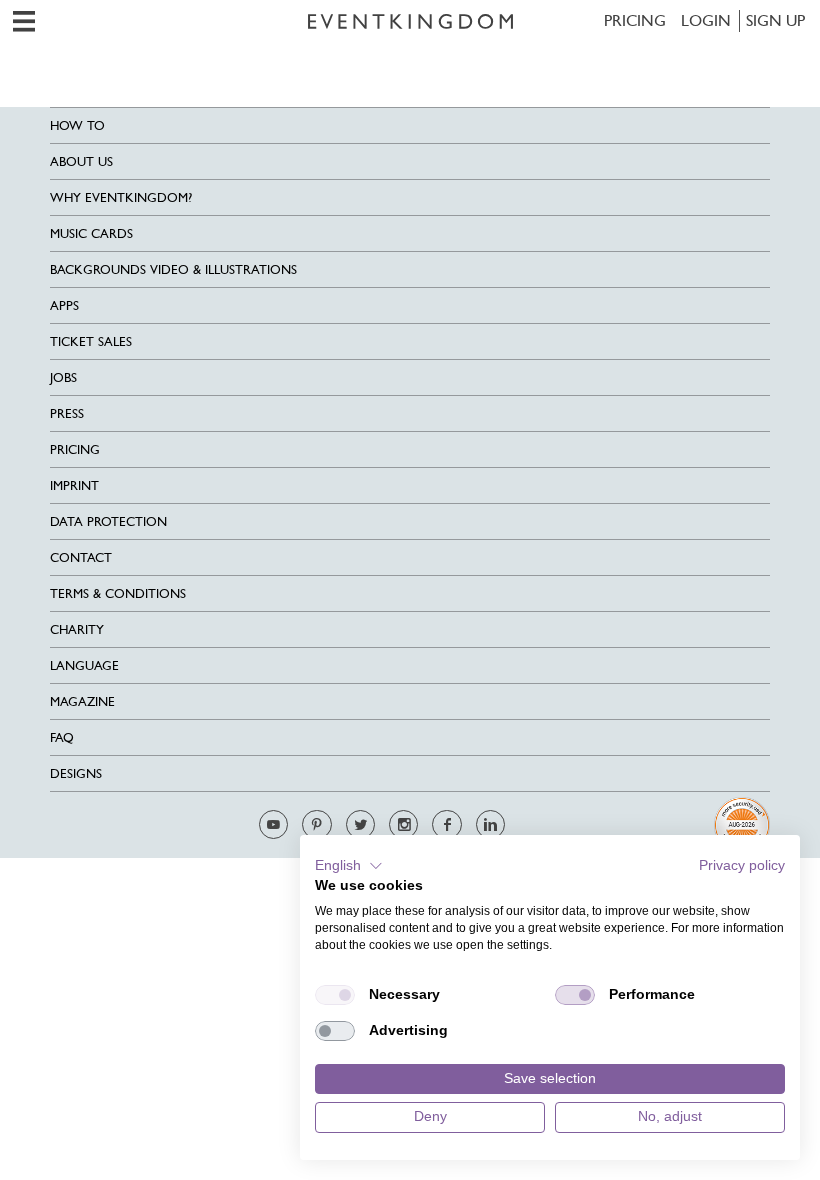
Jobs (63, 377)
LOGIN (706, 20)
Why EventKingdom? (121, 197)
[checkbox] (335, 995)
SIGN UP (775, 20)
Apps (64, 305)
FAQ (62, 737)
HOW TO (77, 125)
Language (84, 665)
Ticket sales (91, 341)
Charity (77, 629)
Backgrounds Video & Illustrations (173, 269)
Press (67, 413)
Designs (76, 773)
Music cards (91, 233)
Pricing (635, 20)
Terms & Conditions (118, 593)
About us (81, 161)
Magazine (82, 701)
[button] (349, 866)
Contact (81, 557)
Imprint (74, 485)
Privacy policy (742, 865)
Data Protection (108, 521)
